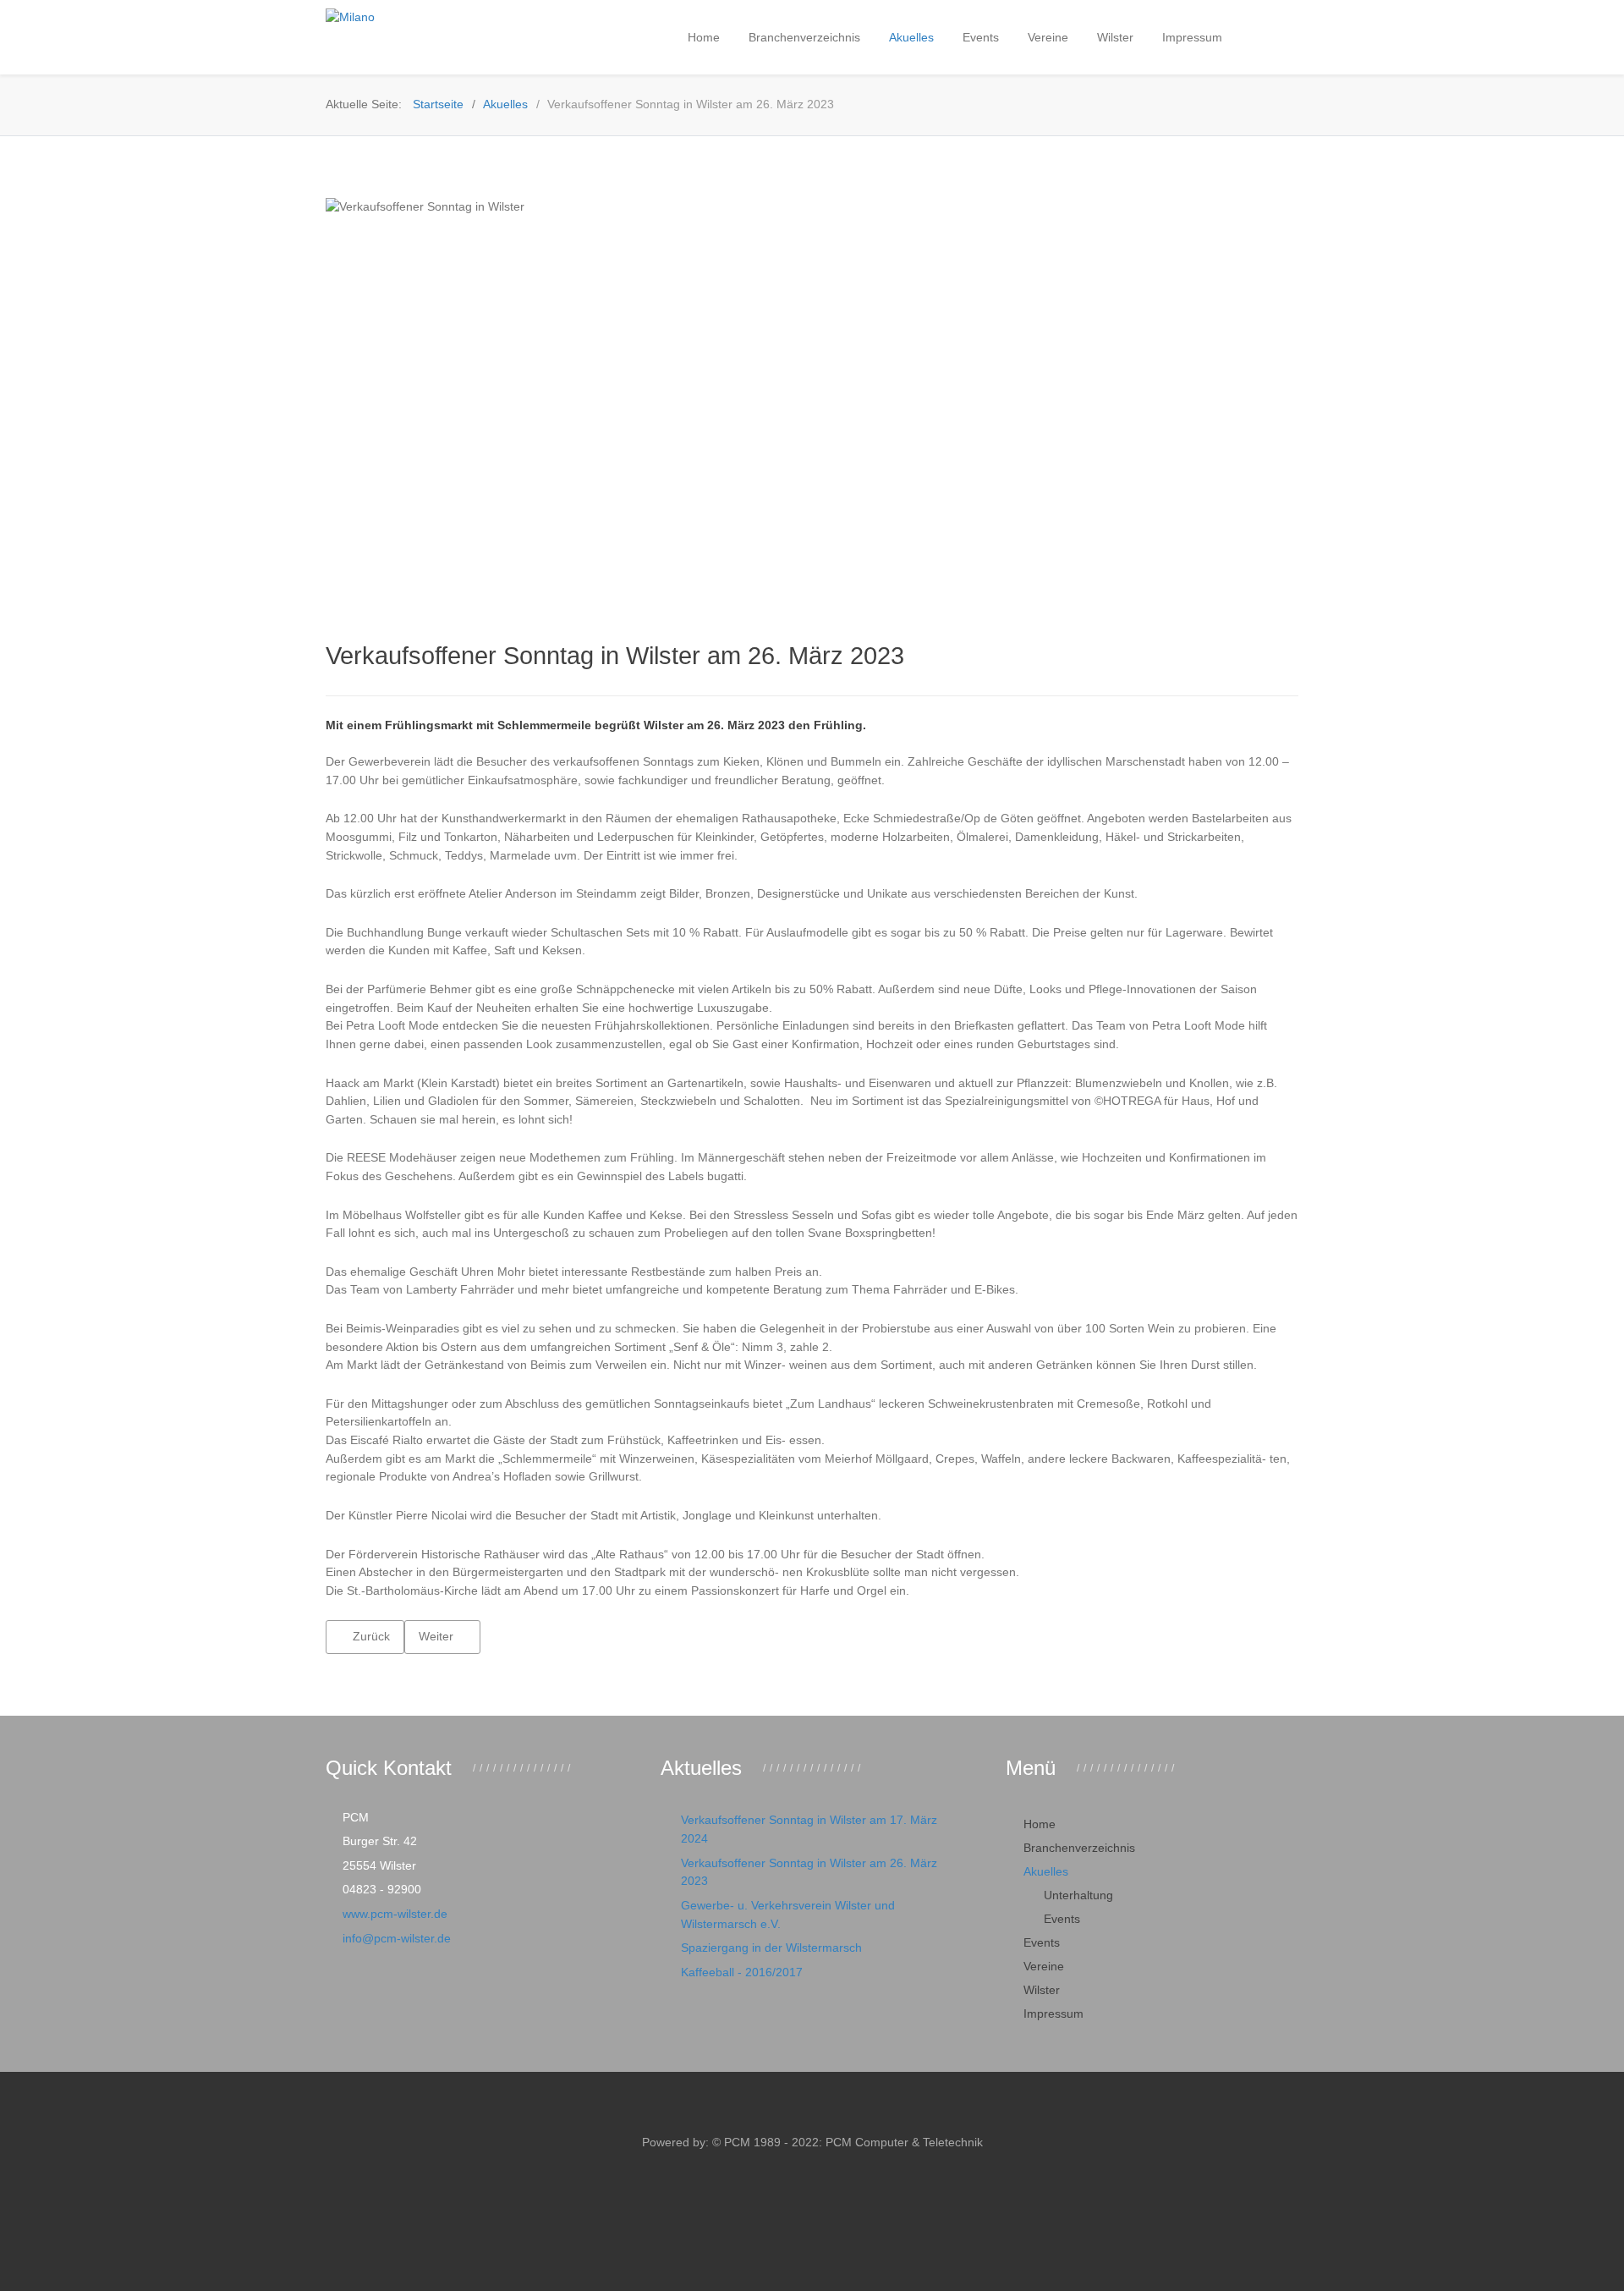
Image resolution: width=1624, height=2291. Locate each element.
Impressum (1053, 2014)
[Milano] (431, 18)
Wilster (1042, 1990)
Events (1062, 1919)
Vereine (1044, 1966)
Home (1040, 1824)
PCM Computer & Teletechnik (903, 2142)
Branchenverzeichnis (1079, 1848)
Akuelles (1046, 1871)
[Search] (1256, 36)
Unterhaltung (1078, 1895)
